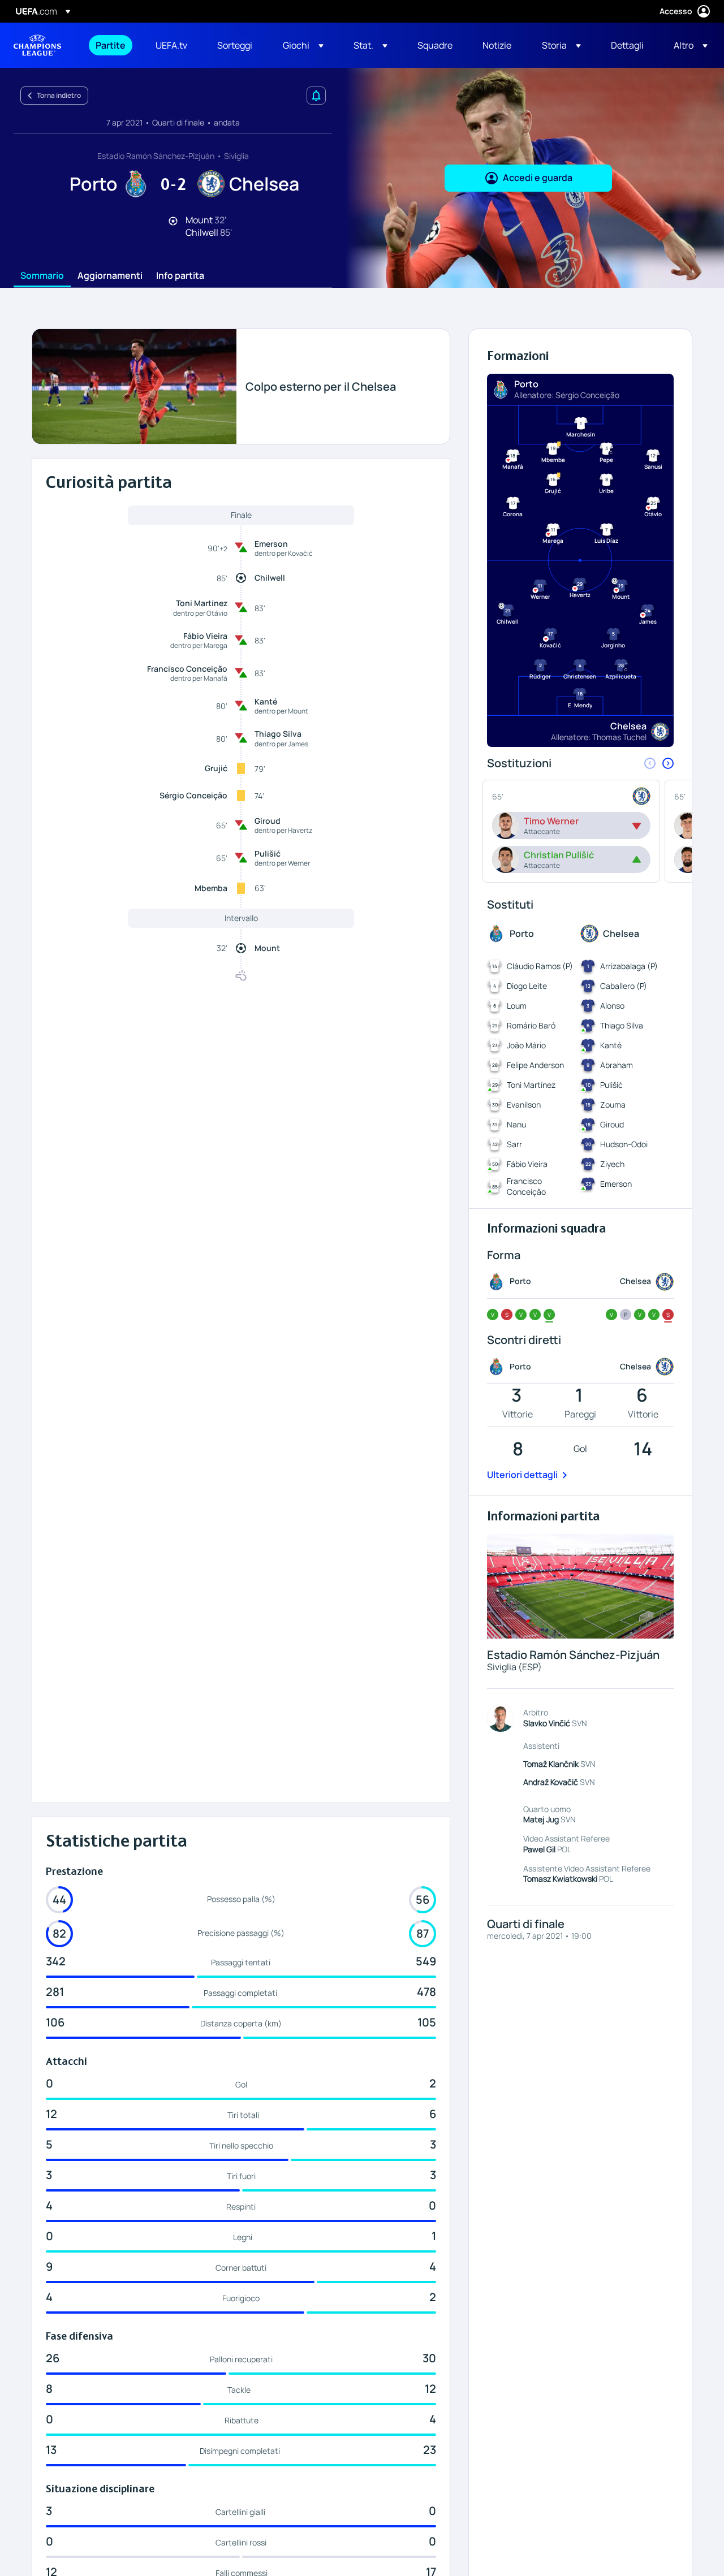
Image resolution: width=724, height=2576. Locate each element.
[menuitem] (111, 45)
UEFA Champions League (37, 45)
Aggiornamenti (110, 276)
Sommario (42, 276)
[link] (111, 45)
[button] (303, 45)
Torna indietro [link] (59, 95)
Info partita (180, 276)
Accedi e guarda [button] (538, 178)
